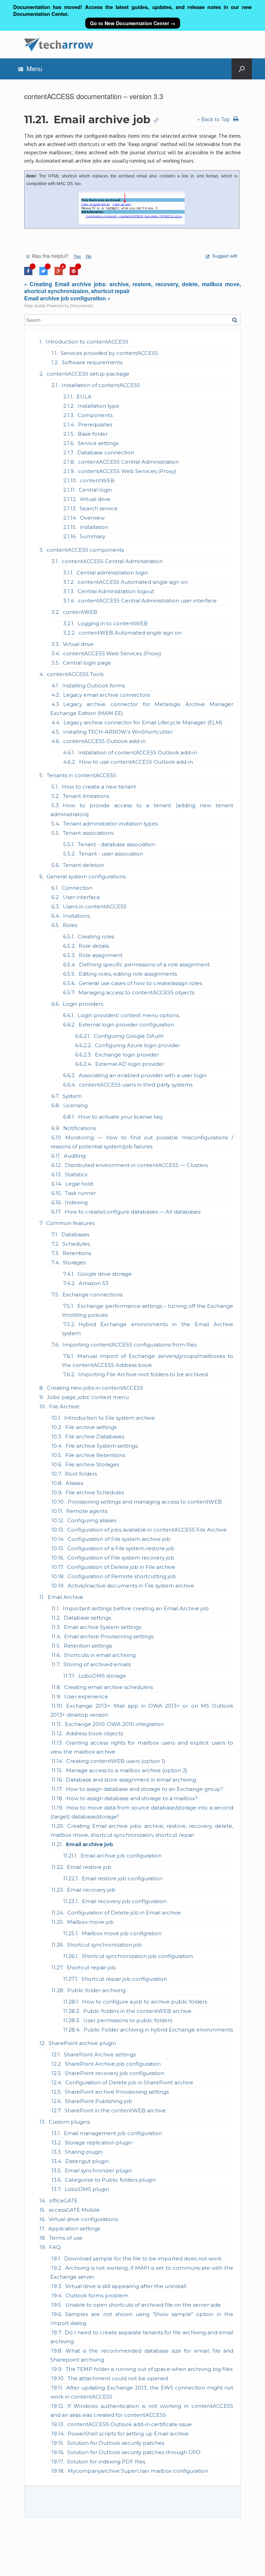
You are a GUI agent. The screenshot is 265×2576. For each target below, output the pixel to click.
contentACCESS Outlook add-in (104, 741)
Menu (34, 68)
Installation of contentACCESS (101, 385)
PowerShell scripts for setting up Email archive (128, 2434)
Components (95, 415)
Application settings (74, 2228)
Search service (99, 508)
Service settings (98, 443)
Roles (70, 925)
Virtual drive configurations (83, 2219)
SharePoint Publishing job (99, 2101)
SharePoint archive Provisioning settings (117, 2092)
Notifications (80, 1128)
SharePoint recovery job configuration (115, 2073)
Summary (92, 536)
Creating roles (96, 937)
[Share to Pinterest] (74, 273)
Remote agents (87, 1511)
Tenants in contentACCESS (81, 775)
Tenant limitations (86, 796)
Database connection (106, 452)
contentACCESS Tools (75, 674)
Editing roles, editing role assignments (128, 974)
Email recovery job (91, 1890)
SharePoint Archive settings (100, 2054)
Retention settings (88, 1646)
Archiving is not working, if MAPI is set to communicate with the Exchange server (142, 2272)
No (89, 256)
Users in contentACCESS (95, 906)
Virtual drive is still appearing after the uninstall (126, 2286)
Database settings (87, 1618)
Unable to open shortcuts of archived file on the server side (143, 2305)
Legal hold (79, 1184)
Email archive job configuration (121, 1856)
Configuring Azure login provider (138, 1045)
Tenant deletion (84, 865)
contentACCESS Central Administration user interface (147, 601)
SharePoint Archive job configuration (113, 2064)
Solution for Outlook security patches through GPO (134, 2452)
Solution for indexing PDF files (106, 2462)
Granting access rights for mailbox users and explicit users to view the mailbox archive (142, 1747)
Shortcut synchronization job (104, 1945)
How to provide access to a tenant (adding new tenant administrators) (142, 810)
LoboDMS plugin (87, 2189)
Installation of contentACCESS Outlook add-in (138, 752)
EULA (84, 397)
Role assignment (101, 955)
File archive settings (91, 1427)
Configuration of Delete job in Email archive (124, 1913)
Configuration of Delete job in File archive (121, 1567)
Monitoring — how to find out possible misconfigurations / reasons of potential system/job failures (142, 1142)
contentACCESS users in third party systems (136, 1085)
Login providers (83, 1004)
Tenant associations (88, 833)
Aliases (74, 1483)
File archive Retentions (95, 1455)
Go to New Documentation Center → (133, 23)
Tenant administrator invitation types (110, 824)
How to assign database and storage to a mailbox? (132, 1798)
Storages (74, 1262)
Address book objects (94, 1733)
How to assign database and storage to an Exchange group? (144, 1789)
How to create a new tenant (99, 787)
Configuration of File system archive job (119, 1539)
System (72, 1096)
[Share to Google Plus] (59, 273)
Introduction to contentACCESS (87, 342)
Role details (94, 946)
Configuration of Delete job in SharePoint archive (129, 2082)
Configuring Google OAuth (129, 1036)
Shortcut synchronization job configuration (137, 1956)
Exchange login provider (127, 1055)
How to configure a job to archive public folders (145, 2002)
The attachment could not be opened (118, 2378)
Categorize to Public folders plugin (110, 2180)
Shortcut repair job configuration (124, 1979)
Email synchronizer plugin (99, 2170)
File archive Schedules (95, 1492)
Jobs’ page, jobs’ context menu (88, 1397)
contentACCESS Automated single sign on (133, 582)
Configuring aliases (92, 1520)
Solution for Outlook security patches (116, 2443)
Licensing (75, 1105)
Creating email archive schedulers (109, 1687)
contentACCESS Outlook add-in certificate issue (130, 2424)
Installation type (99, 406)
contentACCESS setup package (88, 374)
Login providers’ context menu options (128, 1015)
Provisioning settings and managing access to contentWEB (145, 1502)
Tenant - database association (116, 844)
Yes (77, 256)
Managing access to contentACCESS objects (136, 992)
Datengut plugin (87, 2161)
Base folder (93, 434)
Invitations (76, 916)
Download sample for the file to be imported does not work (143, 2259)
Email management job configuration (113, 2133)
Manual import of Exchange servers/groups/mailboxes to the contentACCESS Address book (148, 1361)
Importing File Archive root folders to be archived (143, 1374)
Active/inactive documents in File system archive (131, 1586)
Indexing (76, 1202)
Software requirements (92, 362)
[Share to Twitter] (43, 273)
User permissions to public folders (128, 2020)
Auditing (75, 1156)
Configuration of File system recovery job (121, 1558)
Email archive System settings (102, 1627)
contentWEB (97, 480)
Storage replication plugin (99, 2143)
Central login (95, 490)
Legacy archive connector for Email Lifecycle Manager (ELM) (143, 722)
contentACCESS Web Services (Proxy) (127, 471)
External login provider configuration (126, 1025)
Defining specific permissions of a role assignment (144, 964)
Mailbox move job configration (122, 1933)
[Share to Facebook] (28, 273)
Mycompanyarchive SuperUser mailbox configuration (138, 2471)
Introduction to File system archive (110, 1418)
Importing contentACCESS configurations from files (130, 1345)
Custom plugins (69, 2122)
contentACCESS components (85, 550)
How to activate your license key (120, 1117)
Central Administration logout (116, 591)
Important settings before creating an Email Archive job (136, 1608)
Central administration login (112, 573)
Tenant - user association (111, 854)
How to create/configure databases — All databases (132, 1212)
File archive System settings (102, 1446)
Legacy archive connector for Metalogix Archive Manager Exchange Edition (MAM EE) (142, 709)
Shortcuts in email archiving (100, 1655)
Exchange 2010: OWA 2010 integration (114, 1724)
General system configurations (86, 876)
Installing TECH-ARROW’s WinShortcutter (118, 732)
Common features (70, 1223)
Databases (75, 1234)
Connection (77, 888)
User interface (81, 897)
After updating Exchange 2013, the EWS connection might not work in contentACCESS (142, 2392)
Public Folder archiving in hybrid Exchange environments (158, 2030)
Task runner (80, 1193)
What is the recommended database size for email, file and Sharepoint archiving (142, 2355)
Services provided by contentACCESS (109, 353)
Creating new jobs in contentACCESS (95, 1388)
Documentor (82, 305)
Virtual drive (95, 499)
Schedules (76, 1244)
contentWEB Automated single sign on (130, 633)
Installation (94, 527)
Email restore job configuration (122, 1878)
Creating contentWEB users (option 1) (116, 1761)
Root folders (81, 1474)
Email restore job (89, 1867)
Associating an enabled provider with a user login (143, 1075)
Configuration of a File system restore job (121, 1548)
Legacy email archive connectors (106, 695)
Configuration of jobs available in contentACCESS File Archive (147, 1530)
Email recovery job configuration (124, 1901)
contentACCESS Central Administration (129, 462)
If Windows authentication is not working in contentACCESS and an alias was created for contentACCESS (142, 2410)
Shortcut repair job (91, 1967)
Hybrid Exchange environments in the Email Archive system (148, 1329)
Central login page (87, 663)
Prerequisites (95, 424)
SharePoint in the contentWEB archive (115, 2110)
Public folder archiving (96, 1990)
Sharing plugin (84, 2152)
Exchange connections (92, 1295)
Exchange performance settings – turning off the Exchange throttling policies (148, 1310)
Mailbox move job (90, 1922)
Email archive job (90, 1844)
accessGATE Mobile (74, 2210)
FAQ (55, 2247)
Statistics (76, 1174)
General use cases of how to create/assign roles (140, 983)
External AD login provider (130, 1064)
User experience (86, 1696)
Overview (92, 518)
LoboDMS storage (102, 1676)
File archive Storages (92, 1464)
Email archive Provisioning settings (109, 1636)
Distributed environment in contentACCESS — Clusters (136, 1165)
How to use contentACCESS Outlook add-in (136, 762)
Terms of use (66, 2238)
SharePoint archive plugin (82, 2043)
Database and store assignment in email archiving (131, 1780)
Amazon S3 (94, 1283)
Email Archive (65, 1597)
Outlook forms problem (97, 2295)
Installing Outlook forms (94, 686)
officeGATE (63, 2201)
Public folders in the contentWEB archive (137, 2011)
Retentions (77, 1253)
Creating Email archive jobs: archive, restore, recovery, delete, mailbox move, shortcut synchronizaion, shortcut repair (142, 1830)
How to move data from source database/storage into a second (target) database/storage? (142, 1812)
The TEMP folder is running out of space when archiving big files (149, 2369)
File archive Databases (95, 1436)
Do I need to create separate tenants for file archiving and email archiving (142, 2337)
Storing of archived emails (97, 1664)
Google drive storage (105, 1274)
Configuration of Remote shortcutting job (122, 1576)
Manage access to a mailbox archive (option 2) (127, 1770)
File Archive (64, 1406)
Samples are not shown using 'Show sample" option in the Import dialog (142, 2319)
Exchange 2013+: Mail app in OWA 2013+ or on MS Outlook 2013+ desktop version (142, 1710)
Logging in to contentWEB (113, 623)
